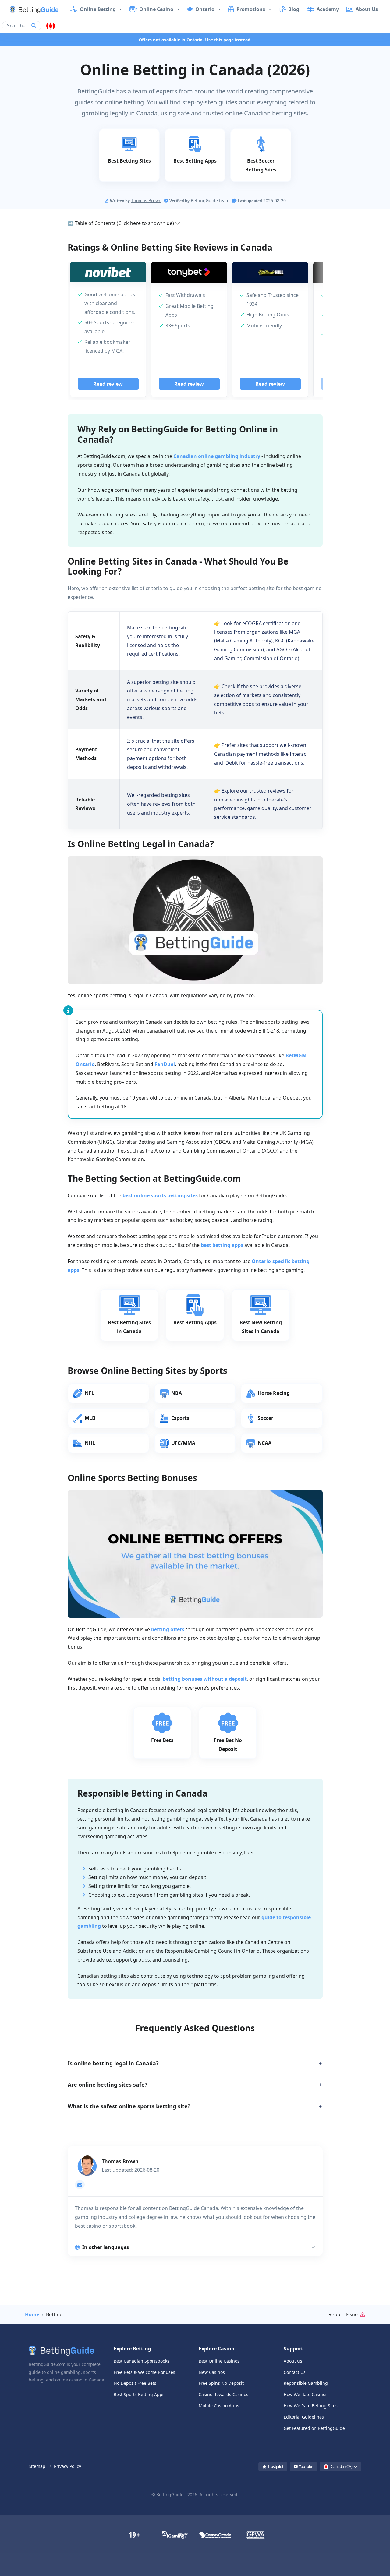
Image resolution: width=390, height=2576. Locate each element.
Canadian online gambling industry (217, 456)
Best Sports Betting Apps (139, 2394)
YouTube (306, 2467)
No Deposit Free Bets (135, 2383)
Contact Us (295, 2372)
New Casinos (212, 2372)
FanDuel (165, 1064)
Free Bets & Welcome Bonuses (144, 2372)
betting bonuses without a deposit (205, 1679)
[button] (29, 9)
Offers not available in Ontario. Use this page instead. (195, 40)
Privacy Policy (67, 2466)
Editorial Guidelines (304, 2417)
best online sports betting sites (160, 1195)
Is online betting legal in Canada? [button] (113, 2063)
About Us (293, 2361)
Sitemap (37, 2466)
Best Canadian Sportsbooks (142, 2361)
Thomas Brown (146, 201)
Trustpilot (275, 2467)
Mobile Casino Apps (219, 2406)
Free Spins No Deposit (221, 2383)
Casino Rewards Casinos (223, 2394)
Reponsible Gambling (306, 2383)
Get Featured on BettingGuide (314, 2428)
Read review (108, 384)
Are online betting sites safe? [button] (108, 2085)
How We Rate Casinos (306, 2394)
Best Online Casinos (219, 2361)
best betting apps (222, 1245)
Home (32, 2314)
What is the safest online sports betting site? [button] (129, 2106)
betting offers (168, 1629)
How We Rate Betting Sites (311, 2406)
